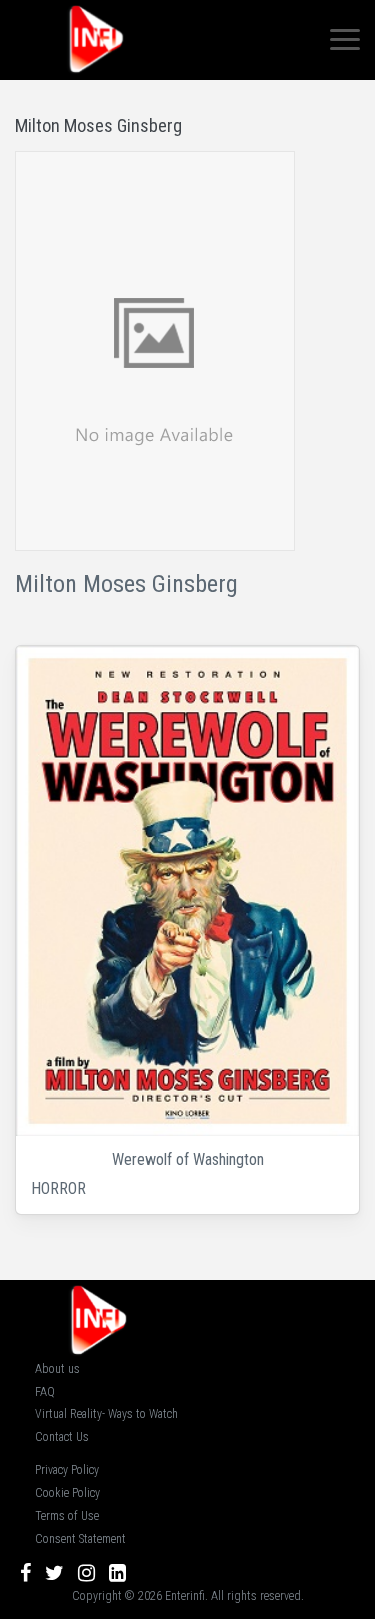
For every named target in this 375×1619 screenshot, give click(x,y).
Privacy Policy (67, 1470)
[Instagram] (86, 1573)
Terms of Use (67, 1516)
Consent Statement (80, 1539)
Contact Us (62, 1437)
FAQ (45, 1392)
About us (57, 1369)
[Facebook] (25, 1573)
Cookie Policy (67, 1493)
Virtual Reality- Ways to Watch (106, 1414)
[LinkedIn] (117, 1573)
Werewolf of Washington (188, 1159)
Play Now (190, 891)
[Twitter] (54, 1573)
